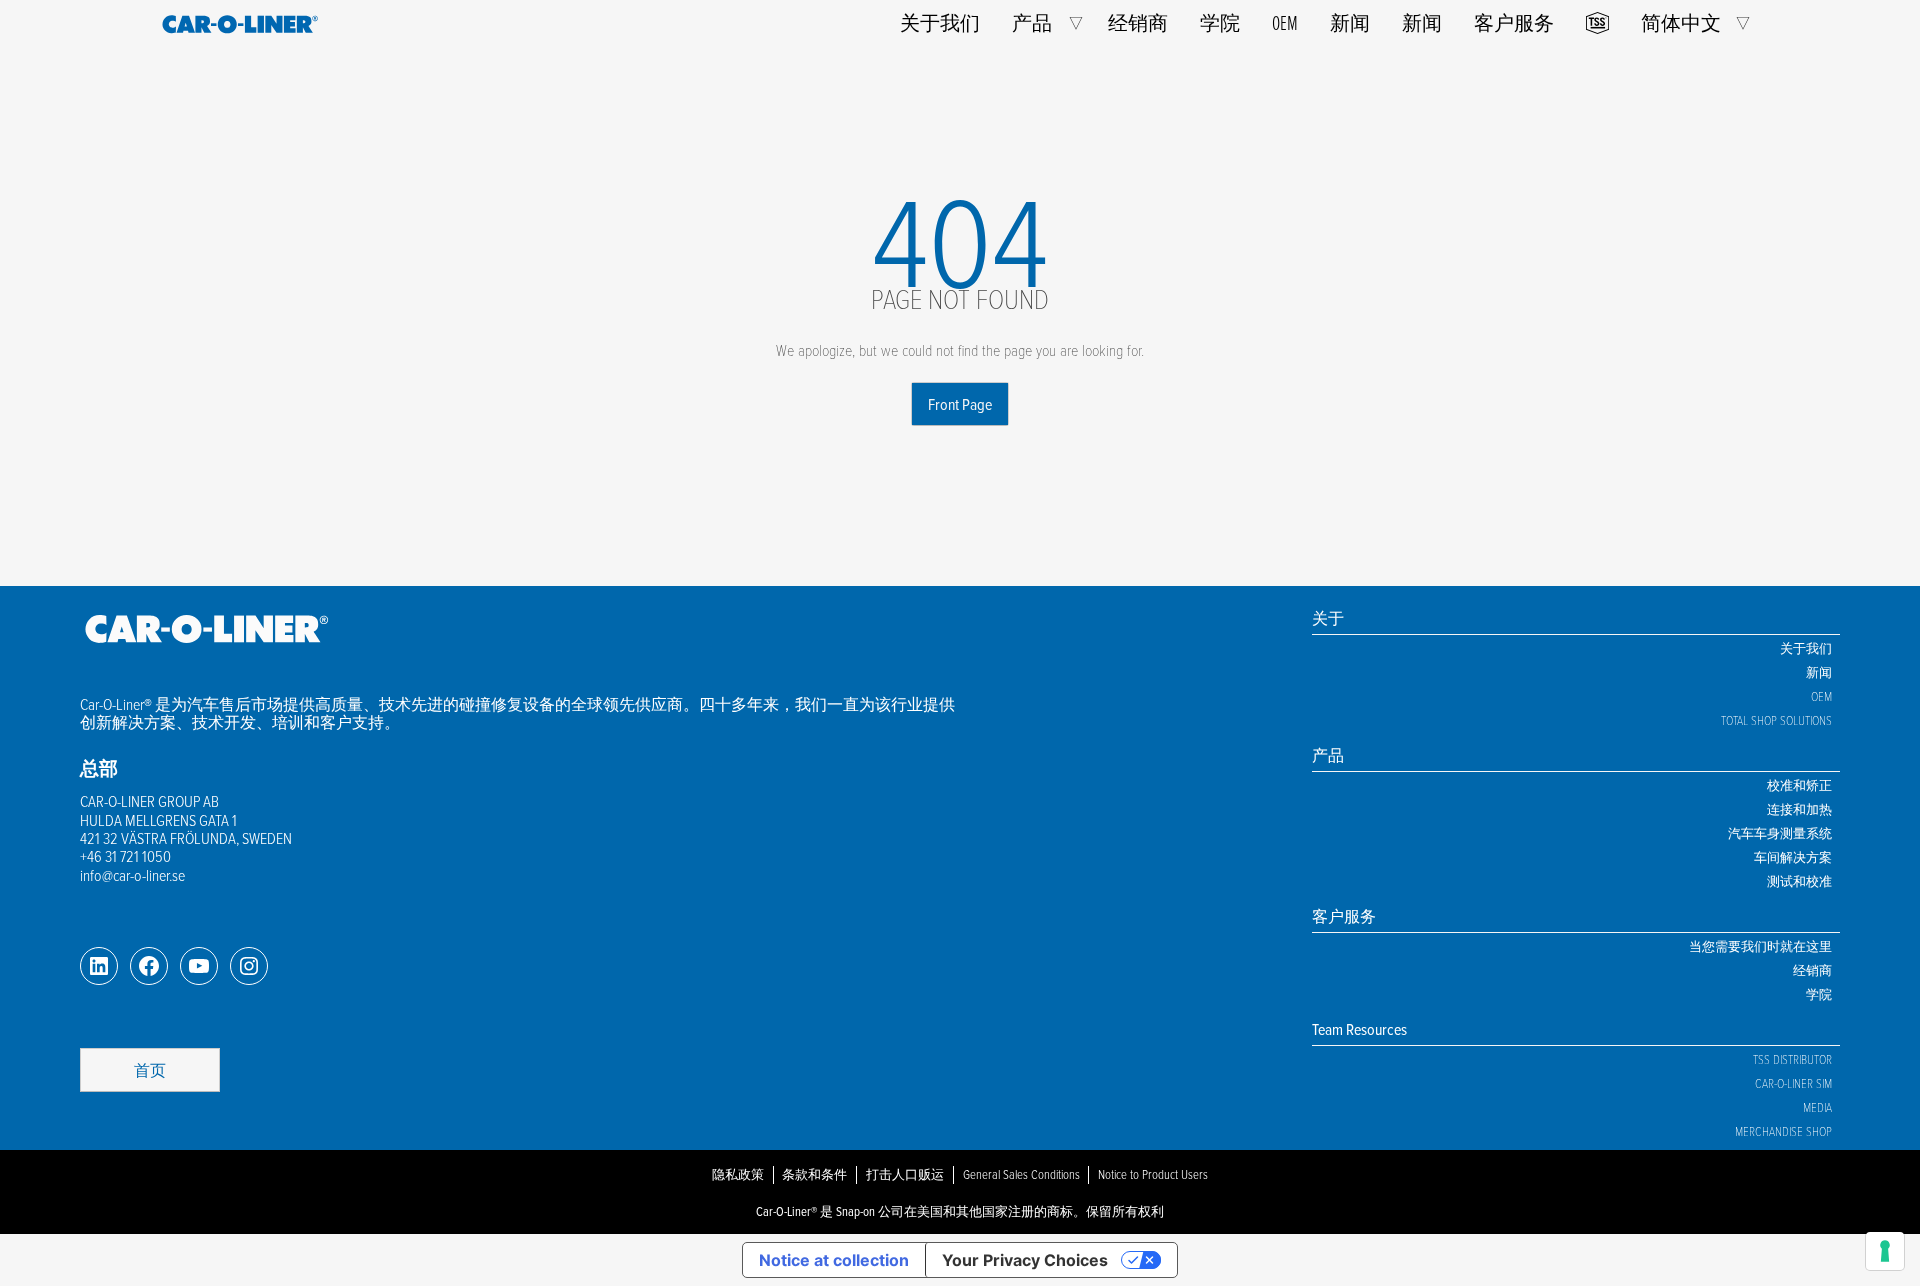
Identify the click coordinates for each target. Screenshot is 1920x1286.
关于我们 (940, 22)
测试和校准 (1799, 881)
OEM (1285, 22)
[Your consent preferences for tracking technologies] (1885, 1251)
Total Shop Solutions (1776, 720)
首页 (150, 1070)
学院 (1220, 22)
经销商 (1138, 22)
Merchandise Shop (1783, 1131)
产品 (1032, 22)
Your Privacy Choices (1025, 1260)
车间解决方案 (1793, 857)
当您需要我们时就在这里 (1760, 946)
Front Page (960, 404)
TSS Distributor (1792, 1059)
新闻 (1350, 22)
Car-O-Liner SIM (1793, 1083)
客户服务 (1514, 22)
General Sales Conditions (1021, 1174)
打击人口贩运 (905, 1174)
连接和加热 (1799, 809)
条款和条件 (814, 1174)
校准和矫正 (1799, 785)
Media (1817, 1107)
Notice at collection (834, 1260)
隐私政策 (738, 1174)
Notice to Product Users (1153, 1174)
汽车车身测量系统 (1780, 833)
